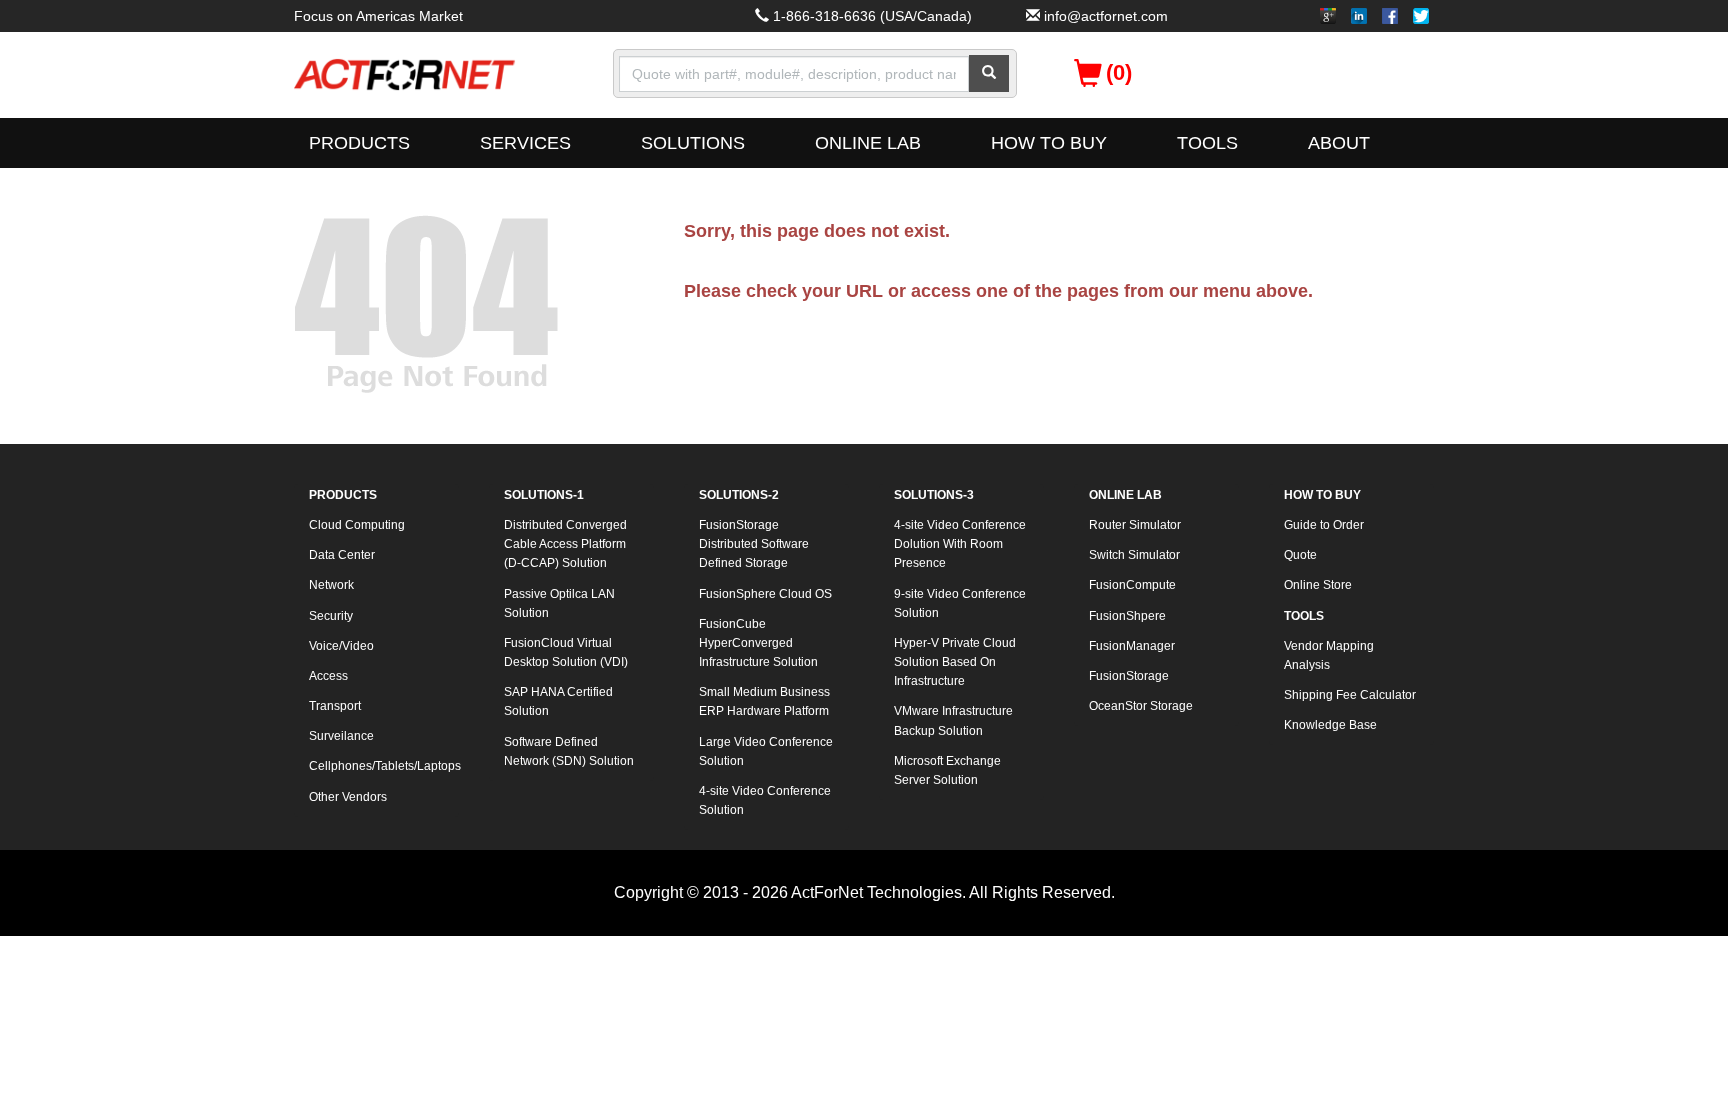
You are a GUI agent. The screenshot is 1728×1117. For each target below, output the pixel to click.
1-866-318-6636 (824, 16)
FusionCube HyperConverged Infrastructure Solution (758, 643)
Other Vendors (348, 797)
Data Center (342, 555)
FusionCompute (1132, 585)
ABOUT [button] (1339, 143)
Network (331, 585)
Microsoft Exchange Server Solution (947, 770)
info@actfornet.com (1106, 16)
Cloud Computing (357, 525)
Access (328, 676)
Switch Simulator (1134, 555)
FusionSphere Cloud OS (765, 594)
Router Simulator (1135, 525)
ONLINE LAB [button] (868, 143)
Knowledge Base (1330, 725)
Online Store (1318, 585)
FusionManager (1132, 646)
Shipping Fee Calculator (1350, 695)
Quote (1300, 555)
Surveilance (341, 736)
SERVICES (525, 143)
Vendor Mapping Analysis (1329, 655)
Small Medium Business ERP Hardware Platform (764, 701)
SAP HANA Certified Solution (558, 701)
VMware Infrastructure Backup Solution (953, 720)
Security (331, 616)
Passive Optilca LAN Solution (559, 603)
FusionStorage (1129, 676)
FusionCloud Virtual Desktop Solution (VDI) (566, 652)
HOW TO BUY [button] (1049, 143)
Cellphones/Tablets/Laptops (384, 766)
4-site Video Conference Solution (765, 800)
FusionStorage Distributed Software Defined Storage (754, 544)
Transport (335, 706)
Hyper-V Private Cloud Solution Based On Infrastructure (955, 662)
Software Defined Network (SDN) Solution (569, 751)
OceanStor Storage (1141, 706)
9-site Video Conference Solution (960, 603)
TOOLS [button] (1207, 143)
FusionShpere (1127, 616)
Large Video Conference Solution (766, 751)
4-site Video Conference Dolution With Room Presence (960, 544)
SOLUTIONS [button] (693, 143)
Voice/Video (341, 646)
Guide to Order (1324, 525)
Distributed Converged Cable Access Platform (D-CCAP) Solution (565, 544)
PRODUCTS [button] (359, 143)
